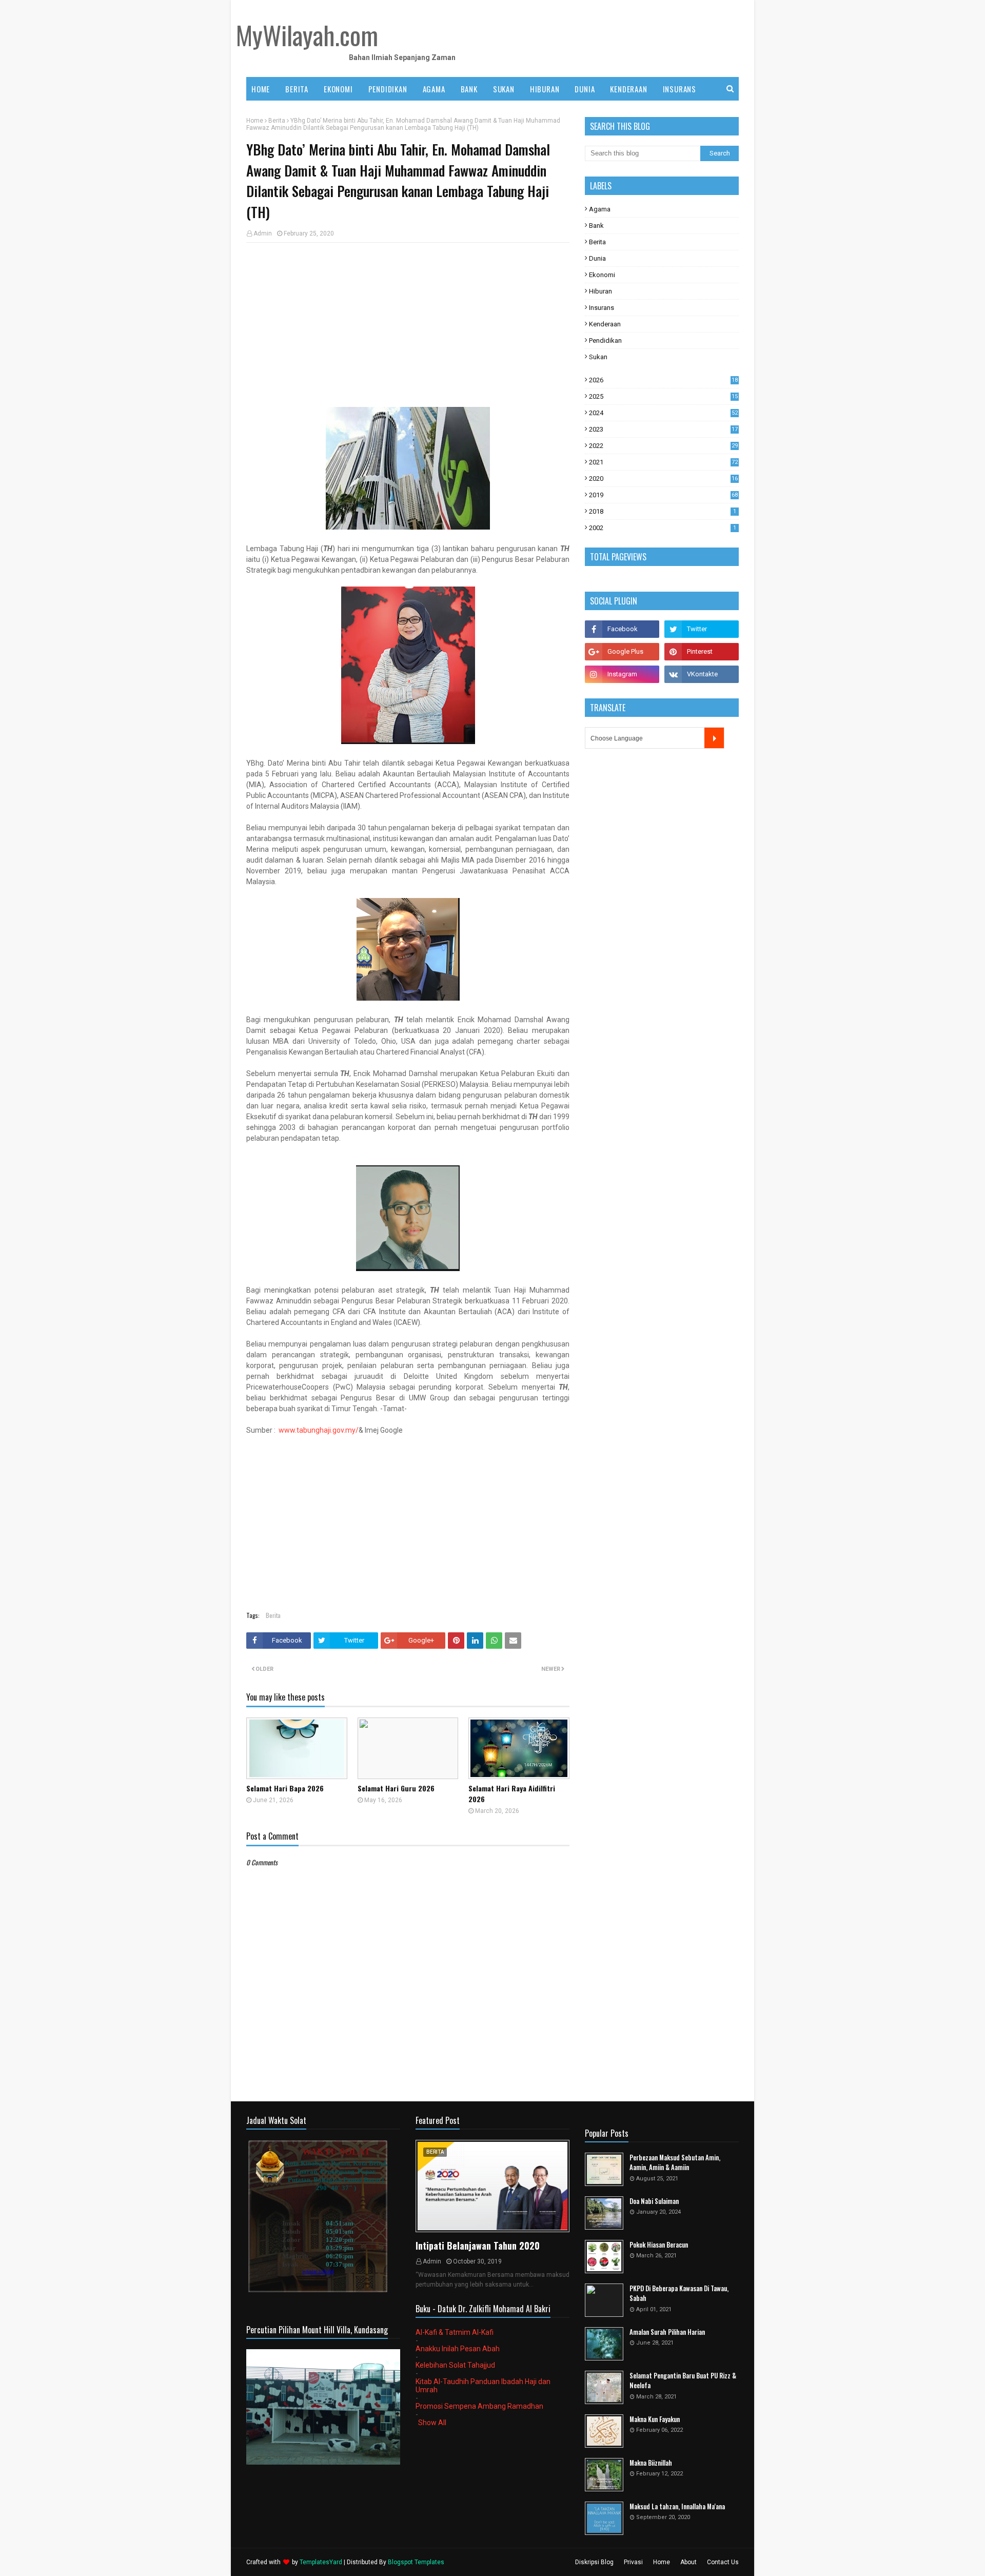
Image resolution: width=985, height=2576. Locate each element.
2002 (663, 528)
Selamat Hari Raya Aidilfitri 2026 (512, 1793)
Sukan (598, 357)
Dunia (597, 258)
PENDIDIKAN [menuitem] (388, 89)
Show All (432, 2423)
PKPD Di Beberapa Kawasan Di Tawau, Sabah (679, 2294)
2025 (663, 396)
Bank (596, 226)
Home (255, 121)
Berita (277, 121)
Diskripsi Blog (594, 2562)
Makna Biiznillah (651, 2463)
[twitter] (702, 629)
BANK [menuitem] (469, 89)
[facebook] (622, 629)
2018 (663, 511)
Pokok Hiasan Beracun (659, 2245)
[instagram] (622, 674)
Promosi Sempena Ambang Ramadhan (479, 2406)
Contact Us (723, 2562)
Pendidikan (605, 340)
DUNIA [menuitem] (585, 89)
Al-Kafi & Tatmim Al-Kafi (455, 2332)
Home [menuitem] (261, 89)
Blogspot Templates (416, 2562)
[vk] (702, 674)
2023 (663, 429)
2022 (663, 446)
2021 (663, 462)
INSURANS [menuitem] (679, 89)
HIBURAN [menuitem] (545, 89)
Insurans (602, 308)
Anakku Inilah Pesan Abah (458, 2349)
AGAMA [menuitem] (434, 89)
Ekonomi (602, 275)
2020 (663, 479)
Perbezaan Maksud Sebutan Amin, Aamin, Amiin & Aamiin (675, 2163)
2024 (663, 413)
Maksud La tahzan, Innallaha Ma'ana (677, 2506)
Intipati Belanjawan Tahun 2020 (478, 2246)
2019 (663, 495)
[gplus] (622, 652)
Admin (263, 233)
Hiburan (600, 291)
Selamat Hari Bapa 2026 (285, 1788)
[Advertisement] (408, 325)
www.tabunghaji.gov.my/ (319, 1430)
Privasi (633, 2562)
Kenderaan (605, 324)
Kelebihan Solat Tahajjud (455, 2365)
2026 (663, 380)
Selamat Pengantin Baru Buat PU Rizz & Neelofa (683, 2381)
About (688, 2562)
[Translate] (714, 738)
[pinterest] (702, 652)
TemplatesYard (321, 2562)
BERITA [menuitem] (297, 89)
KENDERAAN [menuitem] (628, 89)
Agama (600, 209)
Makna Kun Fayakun (655, 2419)
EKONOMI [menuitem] (338, 89)
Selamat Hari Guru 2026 (396, 1788)
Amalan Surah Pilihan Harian (667, 2332)
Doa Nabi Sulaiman (654, 2201)
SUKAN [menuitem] (504, 89)
